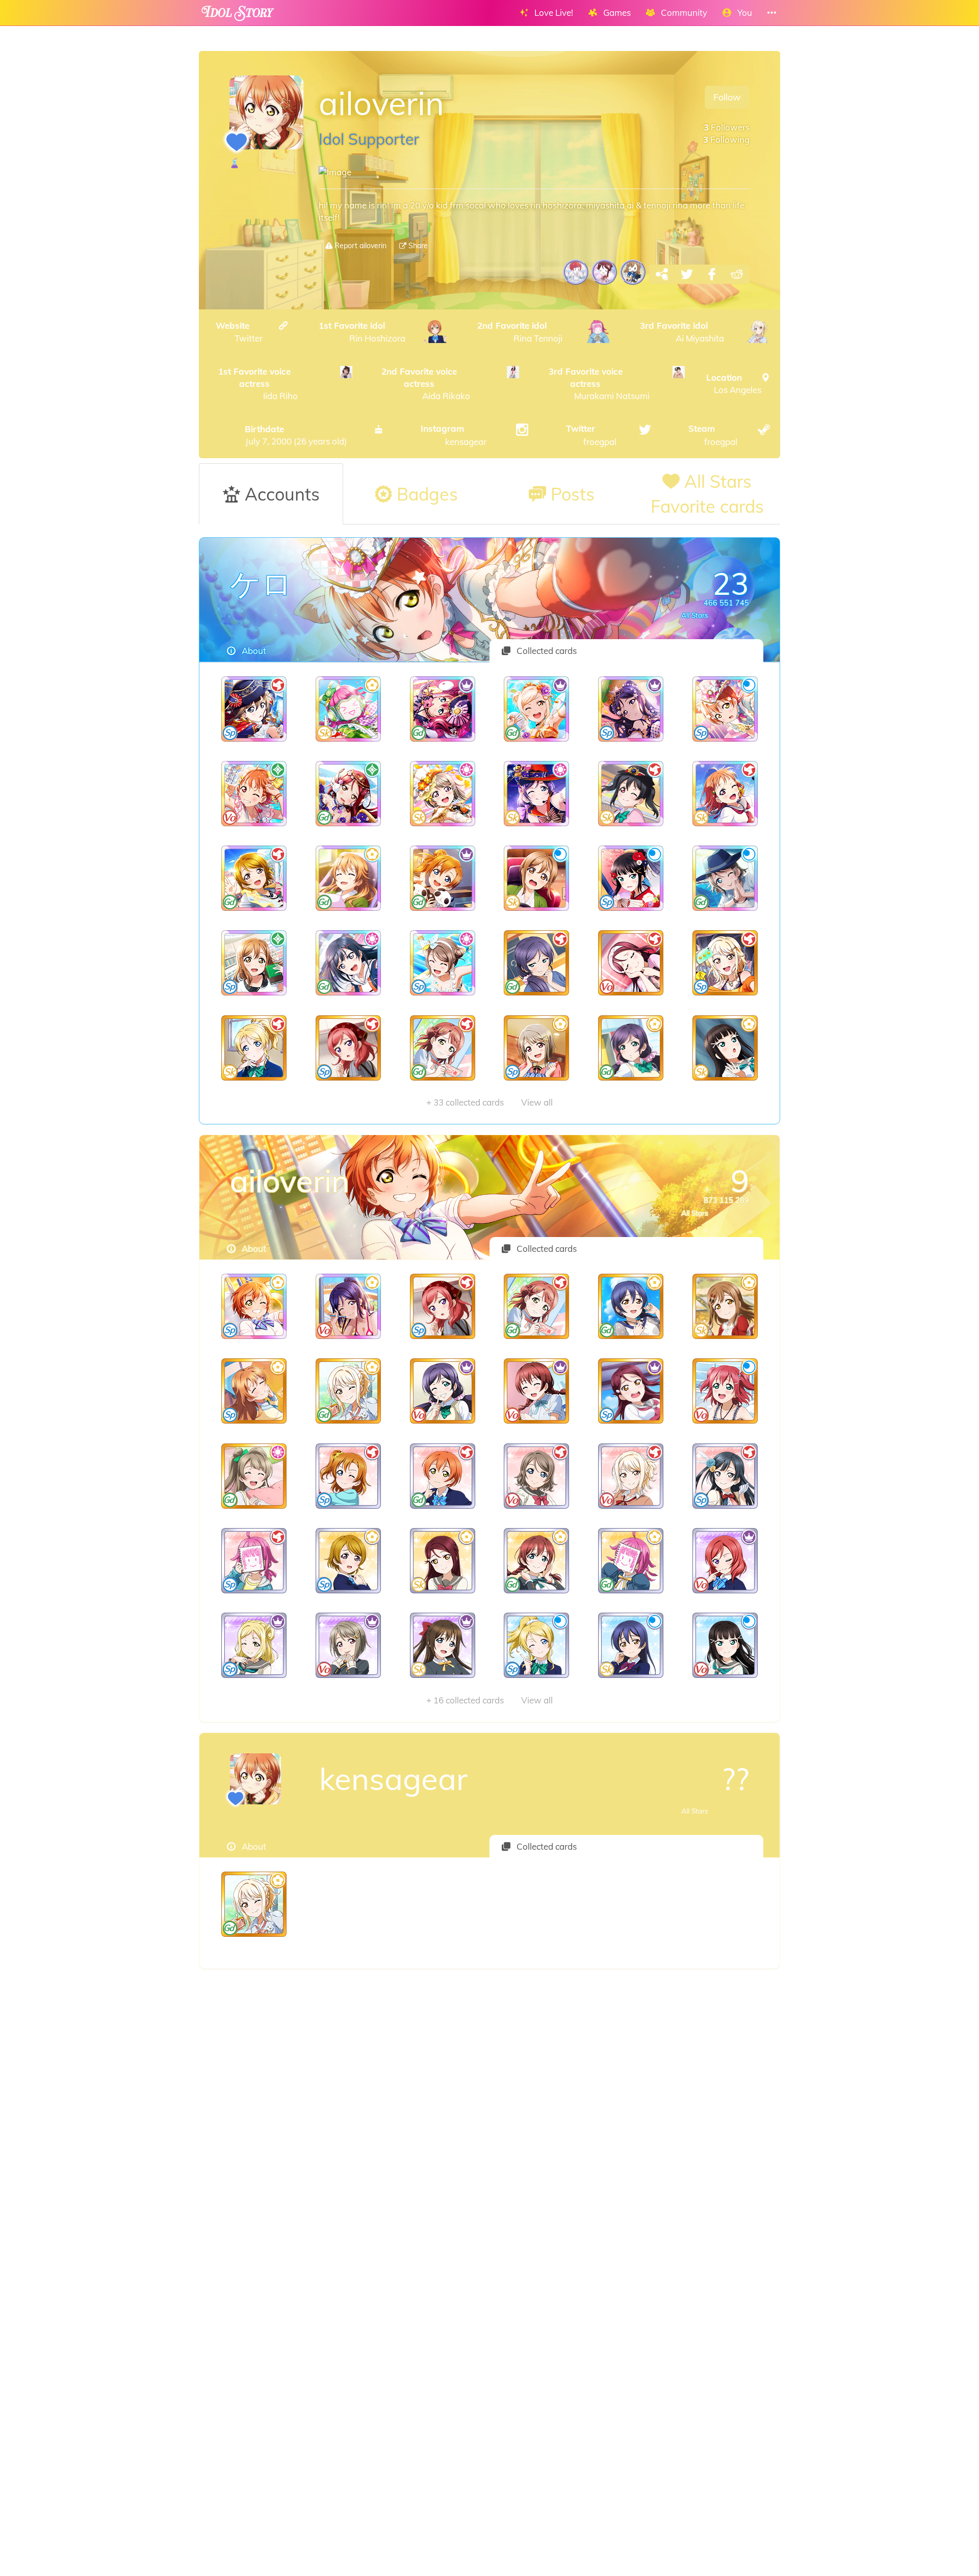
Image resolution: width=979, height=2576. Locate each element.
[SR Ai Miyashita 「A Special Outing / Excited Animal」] (725, 963)
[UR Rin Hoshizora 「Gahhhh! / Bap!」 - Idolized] (725, 709)
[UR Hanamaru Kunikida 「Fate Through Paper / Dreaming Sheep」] (254, 963)
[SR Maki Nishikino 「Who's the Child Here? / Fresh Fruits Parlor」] (349, 1048)
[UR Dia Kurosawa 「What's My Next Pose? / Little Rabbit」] (631, 878)
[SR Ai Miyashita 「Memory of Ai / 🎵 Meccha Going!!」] (349, 1391)
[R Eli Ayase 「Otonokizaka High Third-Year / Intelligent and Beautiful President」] (537, 1645)
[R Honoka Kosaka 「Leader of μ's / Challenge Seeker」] (349, 1476)
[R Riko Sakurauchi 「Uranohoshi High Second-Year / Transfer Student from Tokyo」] (442, 1561)
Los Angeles (734, 384)
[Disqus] (489, 2131)
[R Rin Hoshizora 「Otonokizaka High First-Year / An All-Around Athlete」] (442, 1476)
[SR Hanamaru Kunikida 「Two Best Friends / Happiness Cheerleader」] (725, 1306)
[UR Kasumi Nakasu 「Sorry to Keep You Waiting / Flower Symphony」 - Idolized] (442, 794)
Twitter (239, 332)
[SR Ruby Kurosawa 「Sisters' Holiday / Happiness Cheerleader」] (725, 1391)
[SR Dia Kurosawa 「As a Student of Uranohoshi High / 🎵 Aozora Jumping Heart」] (725, 1048)
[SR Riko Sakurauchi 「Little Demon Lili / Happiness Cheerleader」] (631, 1391)
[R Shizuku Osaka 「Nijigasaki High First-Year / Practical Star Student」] (442, 1645)
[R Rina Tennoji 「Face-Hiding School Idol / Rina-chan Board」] (254, 1561)
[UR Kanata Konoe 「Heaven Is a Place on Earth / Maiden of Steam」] (349, 878)
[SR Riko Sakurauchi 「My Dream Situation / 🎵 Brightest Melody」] (631, 963)
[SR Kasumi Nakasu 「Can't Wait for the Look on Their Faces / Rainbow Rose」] (537, 1048)
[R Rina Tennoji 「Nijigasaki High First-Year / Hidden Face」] (631, 1561)
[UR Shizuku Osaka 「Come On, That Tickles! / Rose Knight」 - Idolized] (254, 709)
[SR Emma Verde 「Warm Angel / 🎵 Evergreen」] (537, 1391)
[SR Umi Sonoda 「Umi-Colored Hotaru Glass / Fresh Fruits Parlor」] (631, 1306)
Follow (727, 97)
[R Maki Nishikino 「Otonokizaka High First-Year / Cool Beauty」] (725, 1561)
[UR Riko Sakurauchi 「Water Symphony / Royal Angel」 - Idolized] (349, 794)
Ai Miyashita (682, 332)
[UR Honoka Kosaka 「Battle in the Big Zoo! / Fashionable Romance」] (442, 878)
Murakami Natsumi (599, 384)
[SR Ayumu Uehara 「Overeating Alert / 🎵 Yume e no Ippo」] (442, 1048)
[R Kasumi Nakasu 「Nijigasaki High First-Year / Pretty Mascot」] (349, 1645)
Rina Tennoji (520, 332)
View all (489, 1102)
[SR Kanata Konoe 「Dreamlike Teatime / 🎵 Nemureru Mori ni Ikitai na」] (254, 1391)
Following (726, 139)
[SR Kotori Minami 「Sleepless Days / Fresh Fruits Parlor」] (254, 1476)
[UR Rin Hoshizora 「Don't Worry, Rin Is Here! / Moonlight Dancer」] (254, 1306)
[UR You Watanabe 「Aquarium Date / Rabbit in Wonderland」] (725, 878)
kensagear (454, 435)
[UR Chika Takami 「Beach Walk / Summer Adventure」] (725, 794)
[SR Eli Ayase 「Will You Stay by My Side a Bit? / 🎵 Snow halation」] (254, 1048)
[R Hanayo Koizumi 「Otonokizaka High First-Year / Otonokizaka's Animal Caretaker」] (349, 1561)
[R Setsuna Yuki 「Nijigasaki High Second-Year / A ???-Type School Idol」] (725, 1476)
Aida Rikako (426, 384)
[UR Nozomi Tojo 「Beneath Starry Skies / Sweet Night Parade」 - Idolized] (537, 794)
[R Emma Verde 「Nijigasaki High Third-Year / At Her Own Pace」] (537, 1561)
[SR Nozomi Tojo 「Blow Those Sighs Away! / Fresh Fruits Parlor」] (442, 1391)
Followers (727, 127)
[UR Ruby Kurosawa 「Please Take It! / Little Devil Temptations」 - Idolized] (442, 709)
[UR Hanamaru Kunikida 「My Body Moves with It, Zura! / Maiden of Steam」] (537, 878)
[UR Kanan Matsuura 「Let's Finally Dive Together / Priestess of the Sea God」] (349, 1306)
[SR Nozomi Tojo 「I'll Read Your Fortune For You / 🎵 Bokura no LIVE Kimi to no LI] (631, 1048)
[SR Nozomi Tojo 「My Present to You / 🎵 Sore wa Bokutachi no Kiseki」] (537, 963)
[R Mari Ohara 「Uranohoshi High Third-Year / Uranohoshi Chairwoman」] (254, 1645)
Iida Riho (258, 384)
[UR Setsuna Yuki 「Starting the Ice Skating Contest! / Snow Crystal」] (349, 963)
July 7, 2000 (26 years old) (296, 435)
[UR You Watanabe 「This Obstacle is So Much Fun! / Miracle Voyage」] (442, 963)
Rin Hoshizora (362, 332)
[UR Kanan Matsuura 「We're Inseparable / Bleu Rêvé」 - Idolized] (631, 709)
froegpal (591, 435)
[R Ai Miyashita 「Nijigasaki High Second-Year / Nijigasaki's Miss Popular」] (631, 1476)
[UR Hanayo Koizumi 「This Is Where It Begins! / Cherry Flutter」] (254, 878)
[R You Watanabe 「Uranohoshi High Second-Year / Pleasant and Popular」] (537, 1476)
